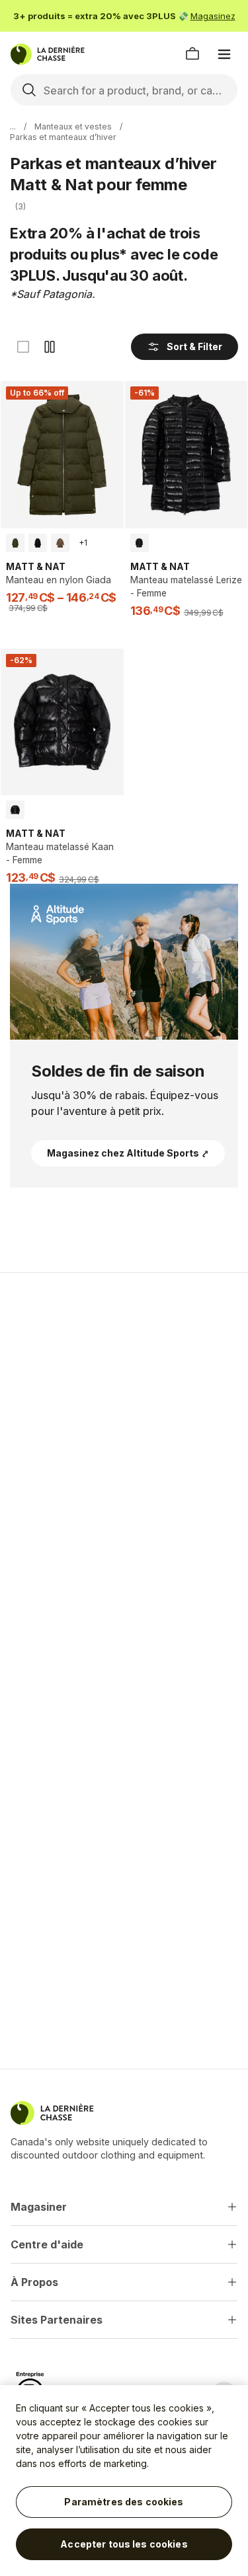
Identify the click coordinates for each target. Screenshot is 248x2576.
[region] (124, 2481)
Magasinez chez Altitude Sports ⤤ (128, 1153)
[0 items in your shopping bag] (192, 54)
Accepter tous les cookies (124, 2544)
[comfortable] (50, 347)
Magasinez (213, 16)
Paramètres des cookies (124, 2502)
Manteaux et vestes (73, 126)
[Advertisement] (124, 1418)
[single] (23, 347)
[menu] (224, 54)
